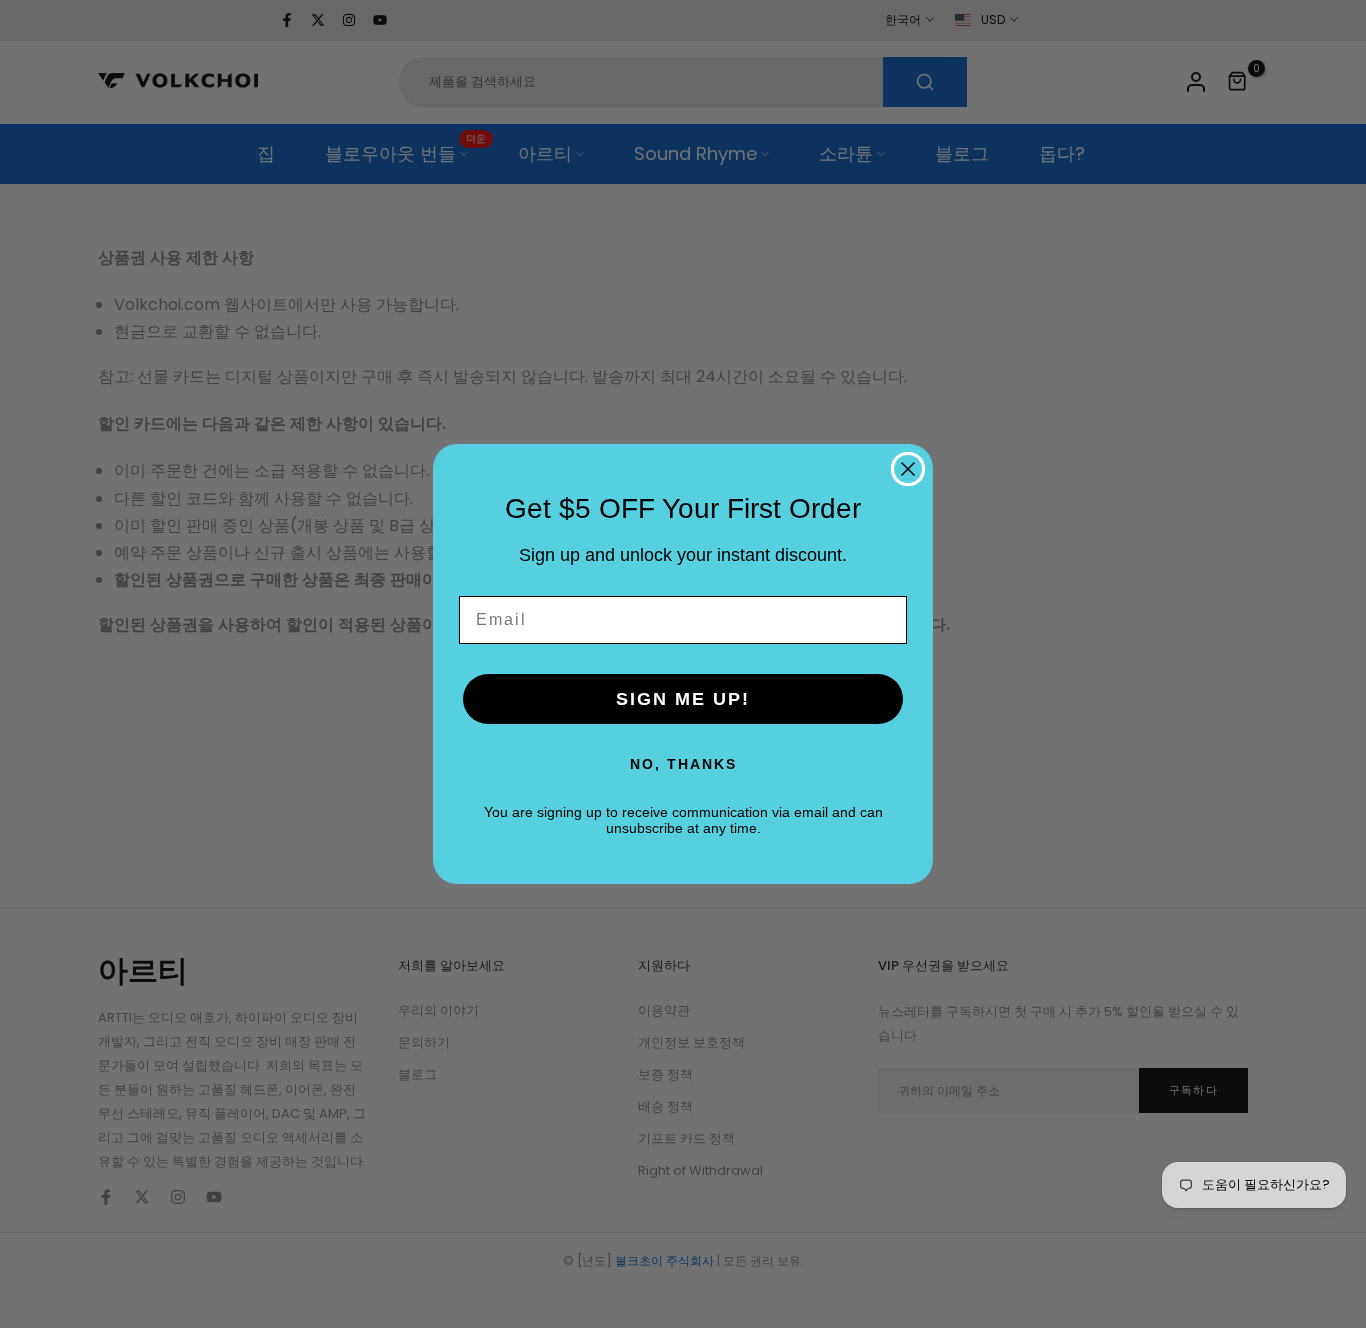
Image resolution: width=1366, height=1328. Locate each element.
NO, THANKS (683, 764)
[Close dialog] (908, 469)
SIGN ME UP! (683, 699)
